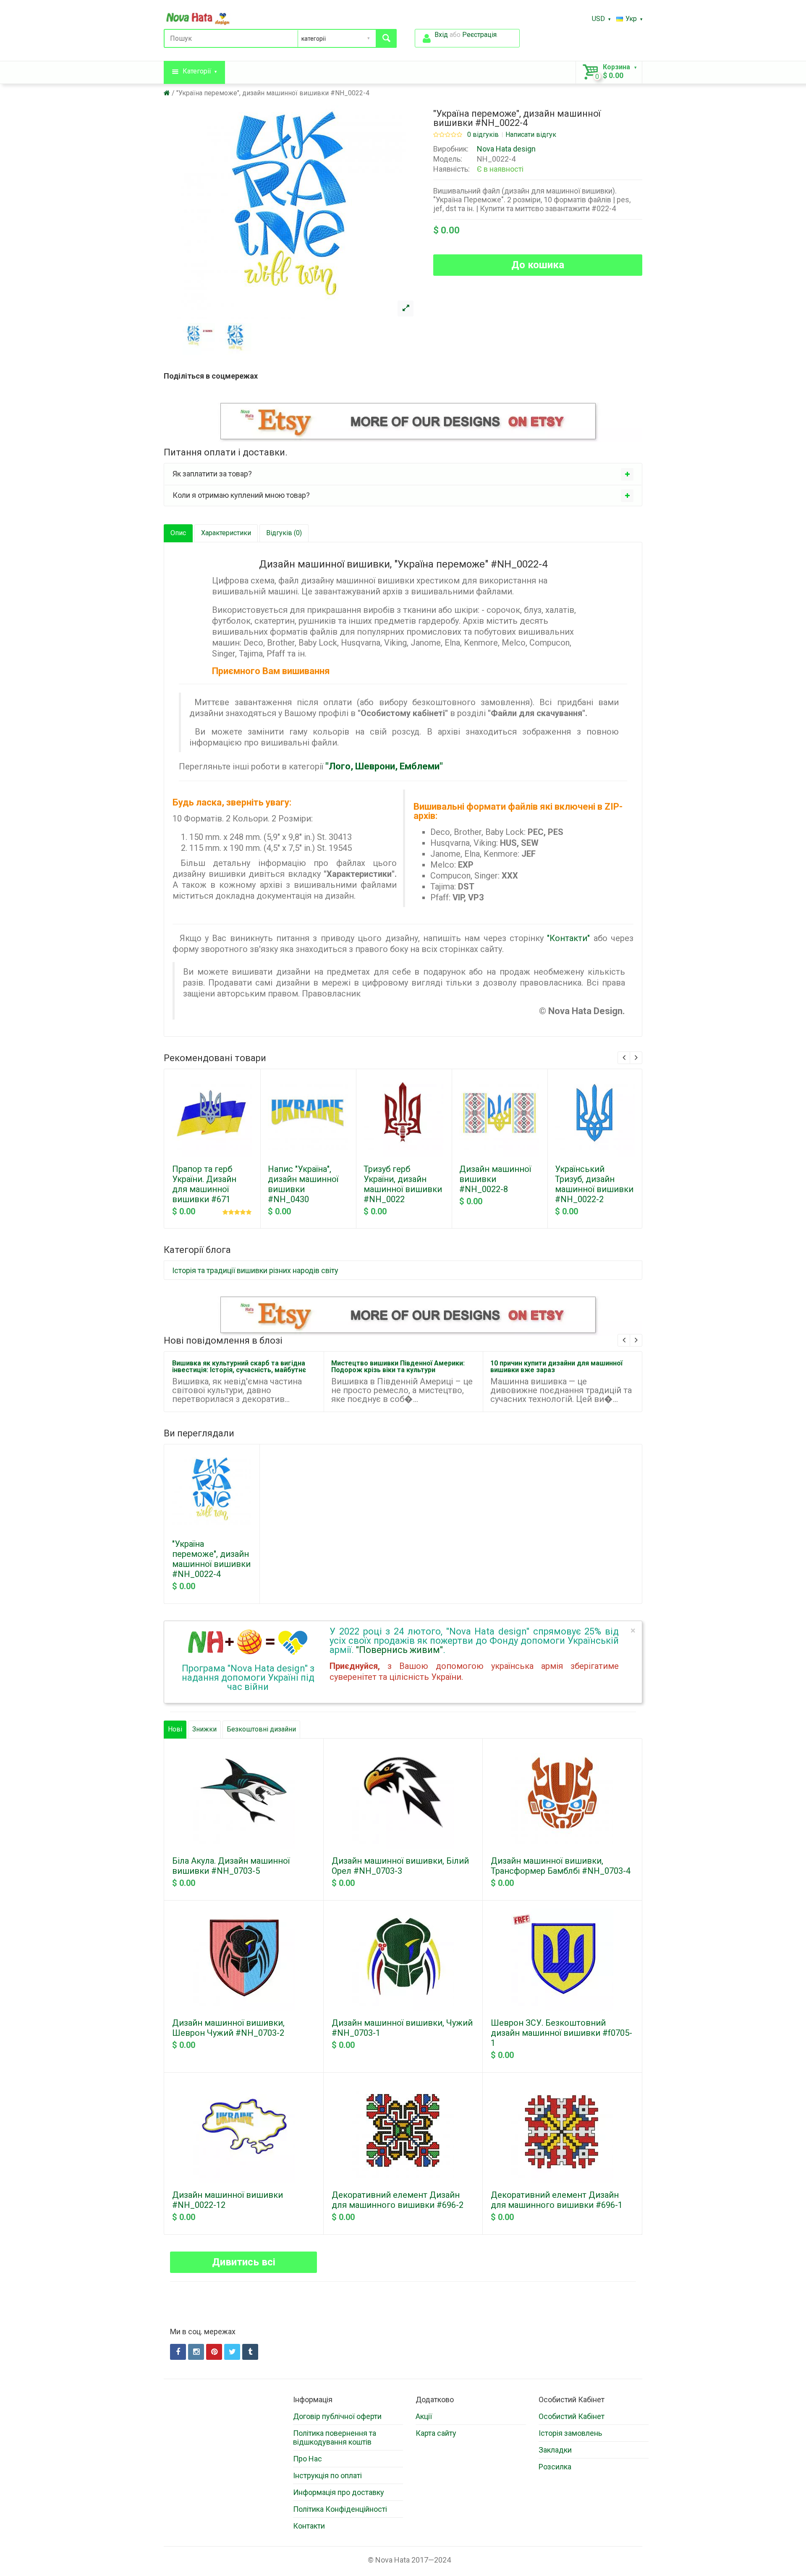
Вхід (441, 35)
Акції (424, 2416)
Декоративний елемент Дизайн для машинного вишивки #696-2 (398, 2200)
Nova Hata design (506, 149)
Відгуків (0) (284, 533)
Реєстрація (479, 35)
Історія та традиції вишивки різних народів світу (255, 1270)
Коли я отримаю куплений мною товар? (241, 495)
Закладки (555, 2450)
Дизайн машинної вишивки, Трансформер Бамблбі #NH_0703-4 (561, 1866)
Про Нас (307, 2459)
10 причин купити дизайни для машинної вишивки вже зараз (556, 1366)
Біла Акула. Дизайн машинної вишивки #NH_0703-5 (231, 1866)
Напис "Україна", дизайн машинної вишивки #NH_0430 (303, 1184)
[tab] (403, 474)
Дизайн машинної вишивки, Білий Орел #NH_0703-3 (400, 1866)
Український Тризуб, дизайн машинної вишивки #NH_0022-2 (594, 1184)
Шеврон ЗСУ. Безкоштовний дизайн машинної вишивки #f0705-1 (561, 2033)
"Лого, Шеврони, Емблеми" (384, 766)
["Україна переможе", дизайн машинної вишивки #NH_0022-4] (406, 309)
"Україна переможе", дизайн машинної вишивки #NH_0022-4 (273, 93)
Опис (178, 533)
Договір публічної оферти (337, 2416)
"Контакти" (568, 938)
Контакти (309, 2526)
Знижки (204, 1729)
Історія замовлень (570, 2433)
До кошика (538, 265)
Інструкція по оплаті (327, 2475)
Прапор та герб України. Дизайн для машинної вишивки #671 (204, 1184)
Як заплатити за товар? (212, 474)
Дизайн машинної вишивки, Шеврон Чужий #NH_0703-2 (228, 2028)
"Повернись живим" (399, 1650)
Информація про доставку (339, 2492)
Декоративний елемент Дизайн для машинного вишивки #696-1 (557, 2200)
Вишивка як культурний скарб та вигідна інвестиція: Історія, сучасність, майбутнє (239, 1366)
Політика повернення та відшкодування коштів (335, 2437)
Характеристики (226, 533)
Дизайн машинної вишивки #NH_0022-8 (495, 1179)
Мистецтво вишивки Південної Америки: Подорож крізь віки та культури (398, 1366)
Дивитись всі (244, 2262)
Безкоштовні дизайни (261, 1729)
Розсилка (555, 2467)
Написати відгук (531, 135)
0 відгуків (483, 135)
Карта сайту (436, 2433)
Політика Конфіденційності (340, 2509)
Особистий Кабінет (572, 2416)
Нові (175, 1729)
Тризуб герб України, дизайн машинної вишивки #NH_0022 (403, 1184)
